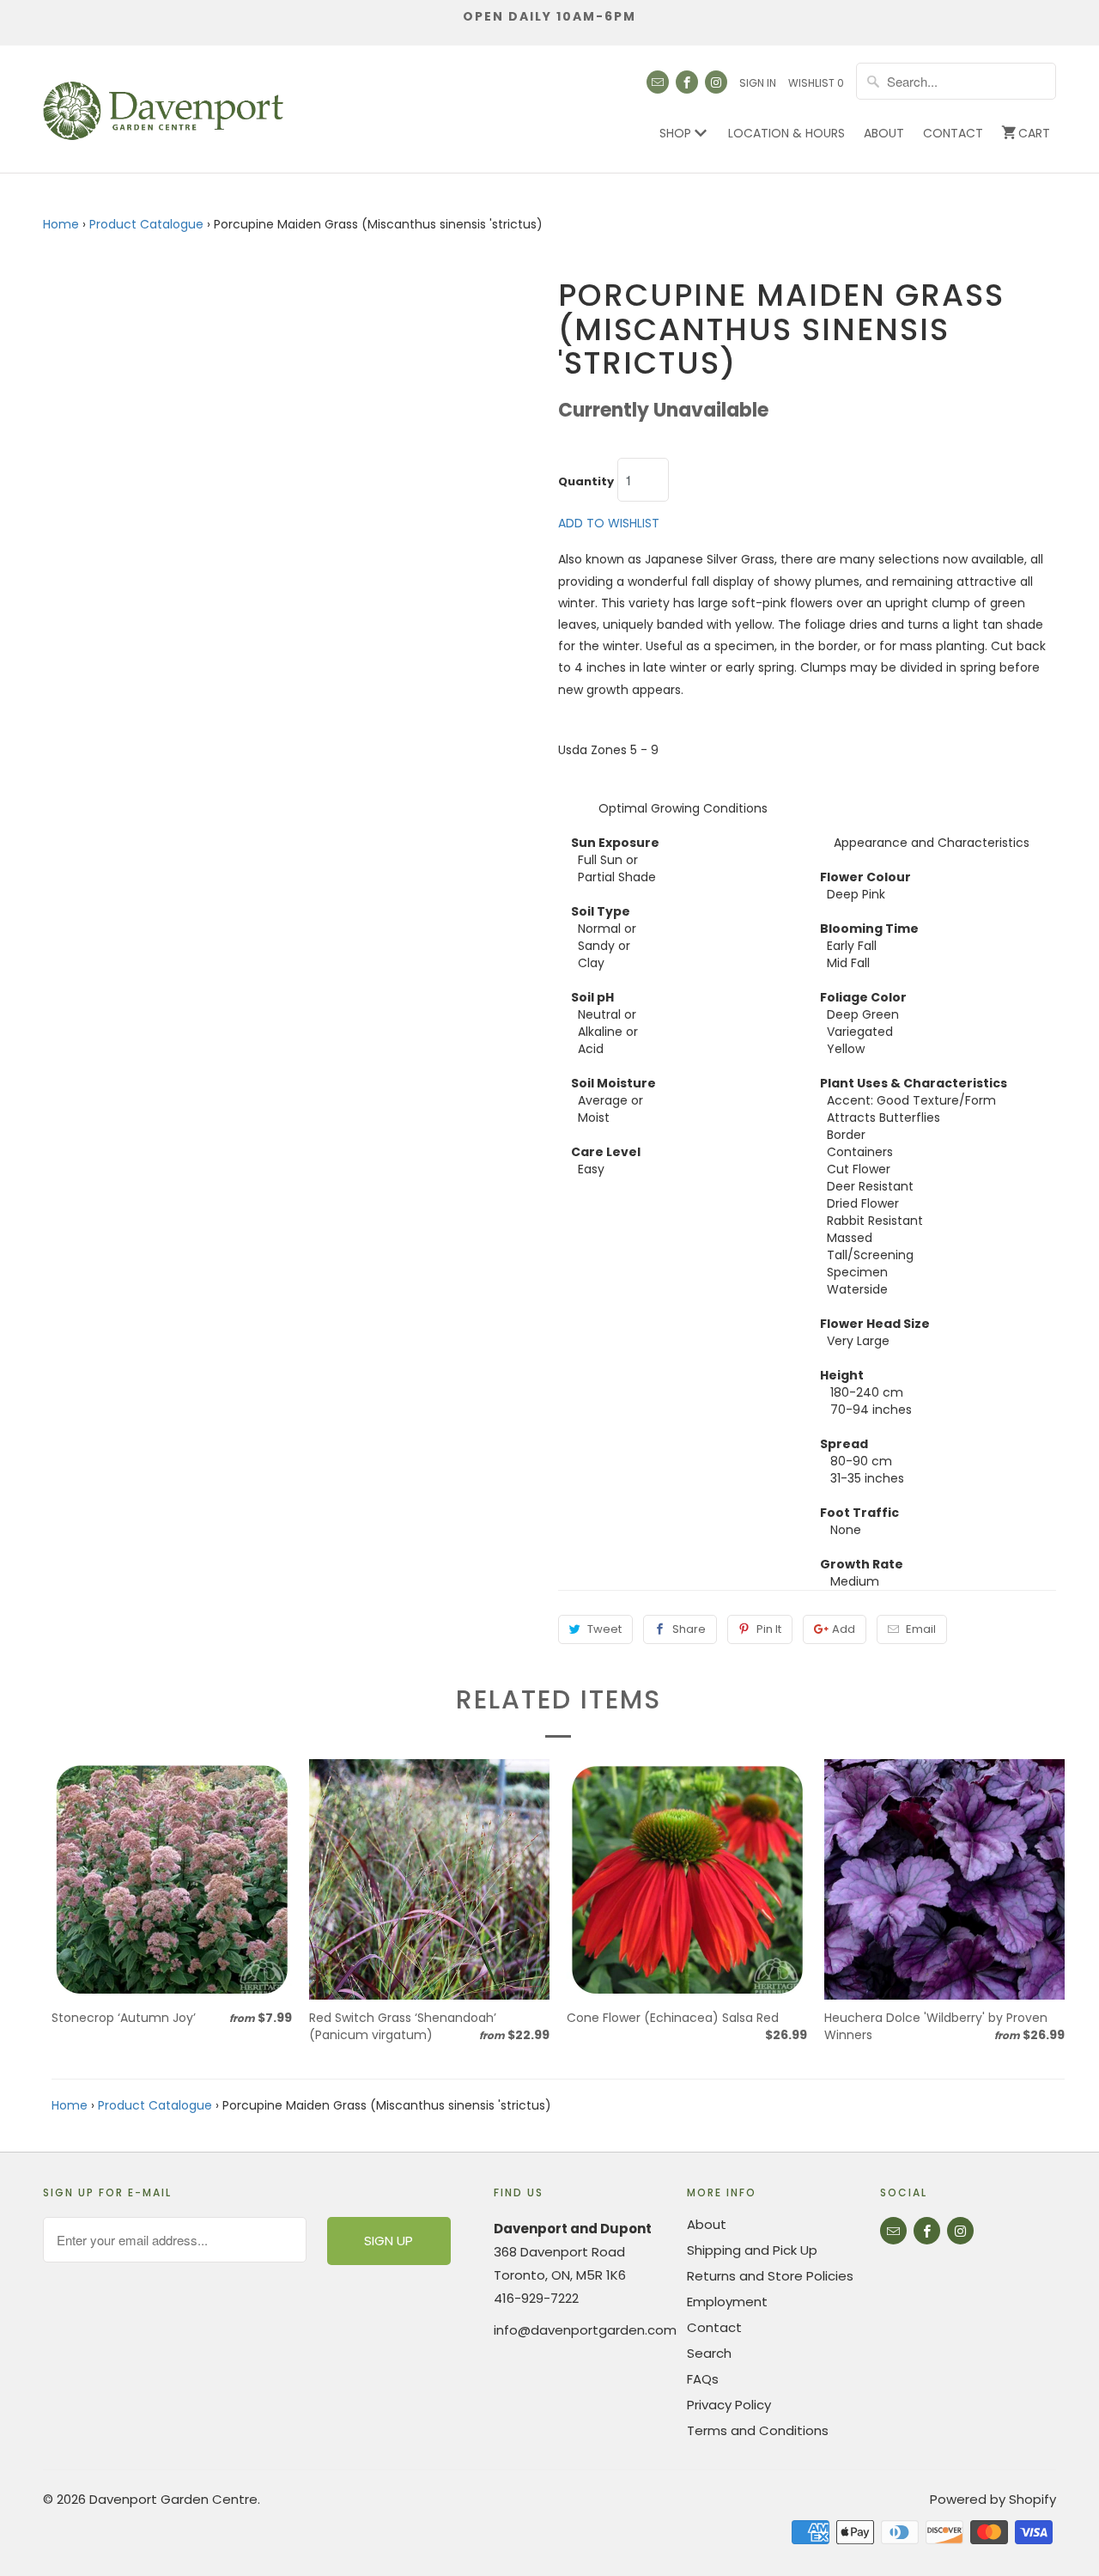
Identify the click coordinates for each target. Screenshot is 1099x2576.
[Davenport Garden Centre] (163, 102)
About (884, 133)
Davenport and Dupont (573, 2229)
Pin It (769, 1629)
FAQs (703, 2379)
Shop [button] (677, 133)
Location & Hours (786, 133)
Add (844, 1629)
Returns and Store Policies (770, 2276)
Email (921, 1629)
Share (689, 1629)
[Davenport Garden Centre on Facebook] (687, 82)
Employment (727, 2302)
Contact (953, 133)
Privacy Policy (729, 2405)
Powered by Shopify (993, 2499)
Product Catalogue (146, 224)
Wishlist (816, 83)
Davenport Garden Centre (173, 2499)
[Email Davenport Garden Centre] (658, 82)
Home (61, 224)
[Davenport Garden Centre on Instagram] (716, 82)
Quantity (586, 482)
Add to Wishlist (609, 523)
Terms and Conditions (758, 2430)
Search (709, 2353)
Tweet (604, 1629)
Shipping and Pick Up (752, 2250)
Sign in (758, 83)
